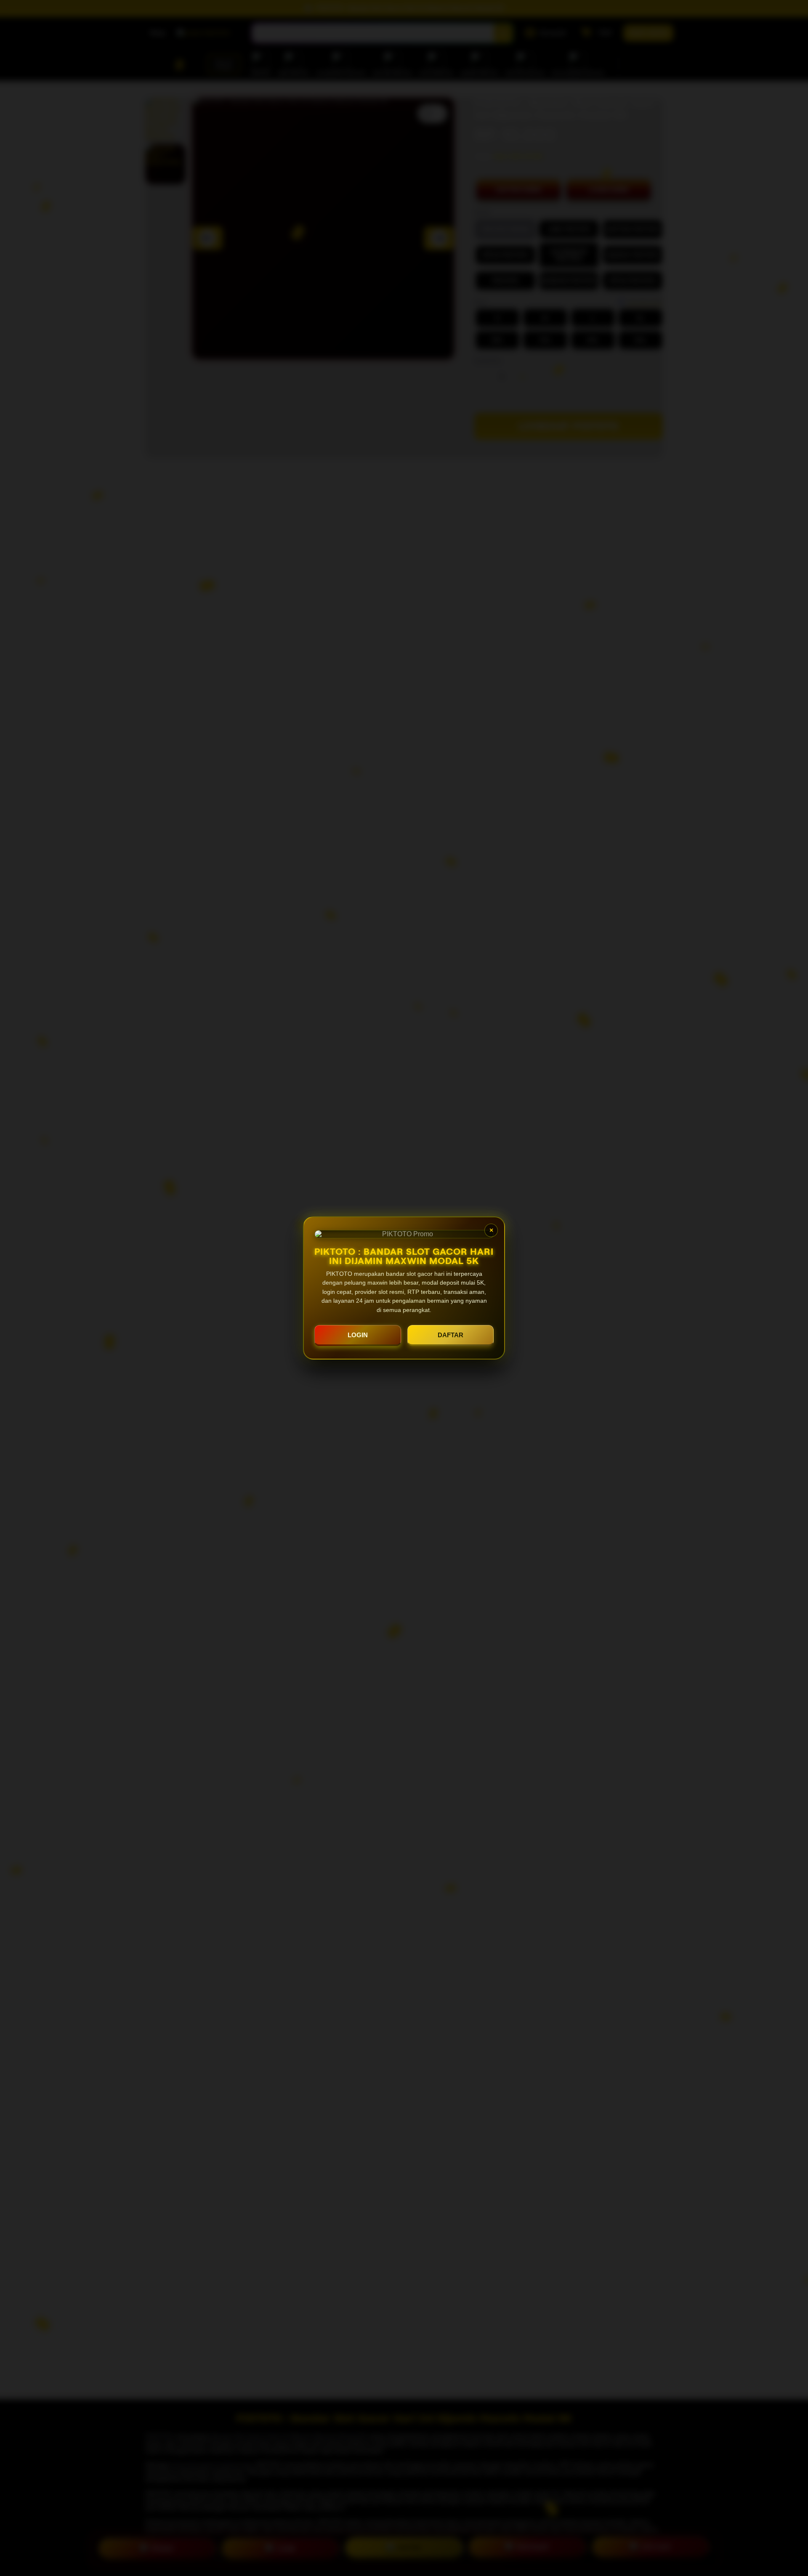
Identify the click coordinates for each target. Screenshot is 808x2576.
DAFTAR (451, 1335)
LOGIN (358, 1335)
